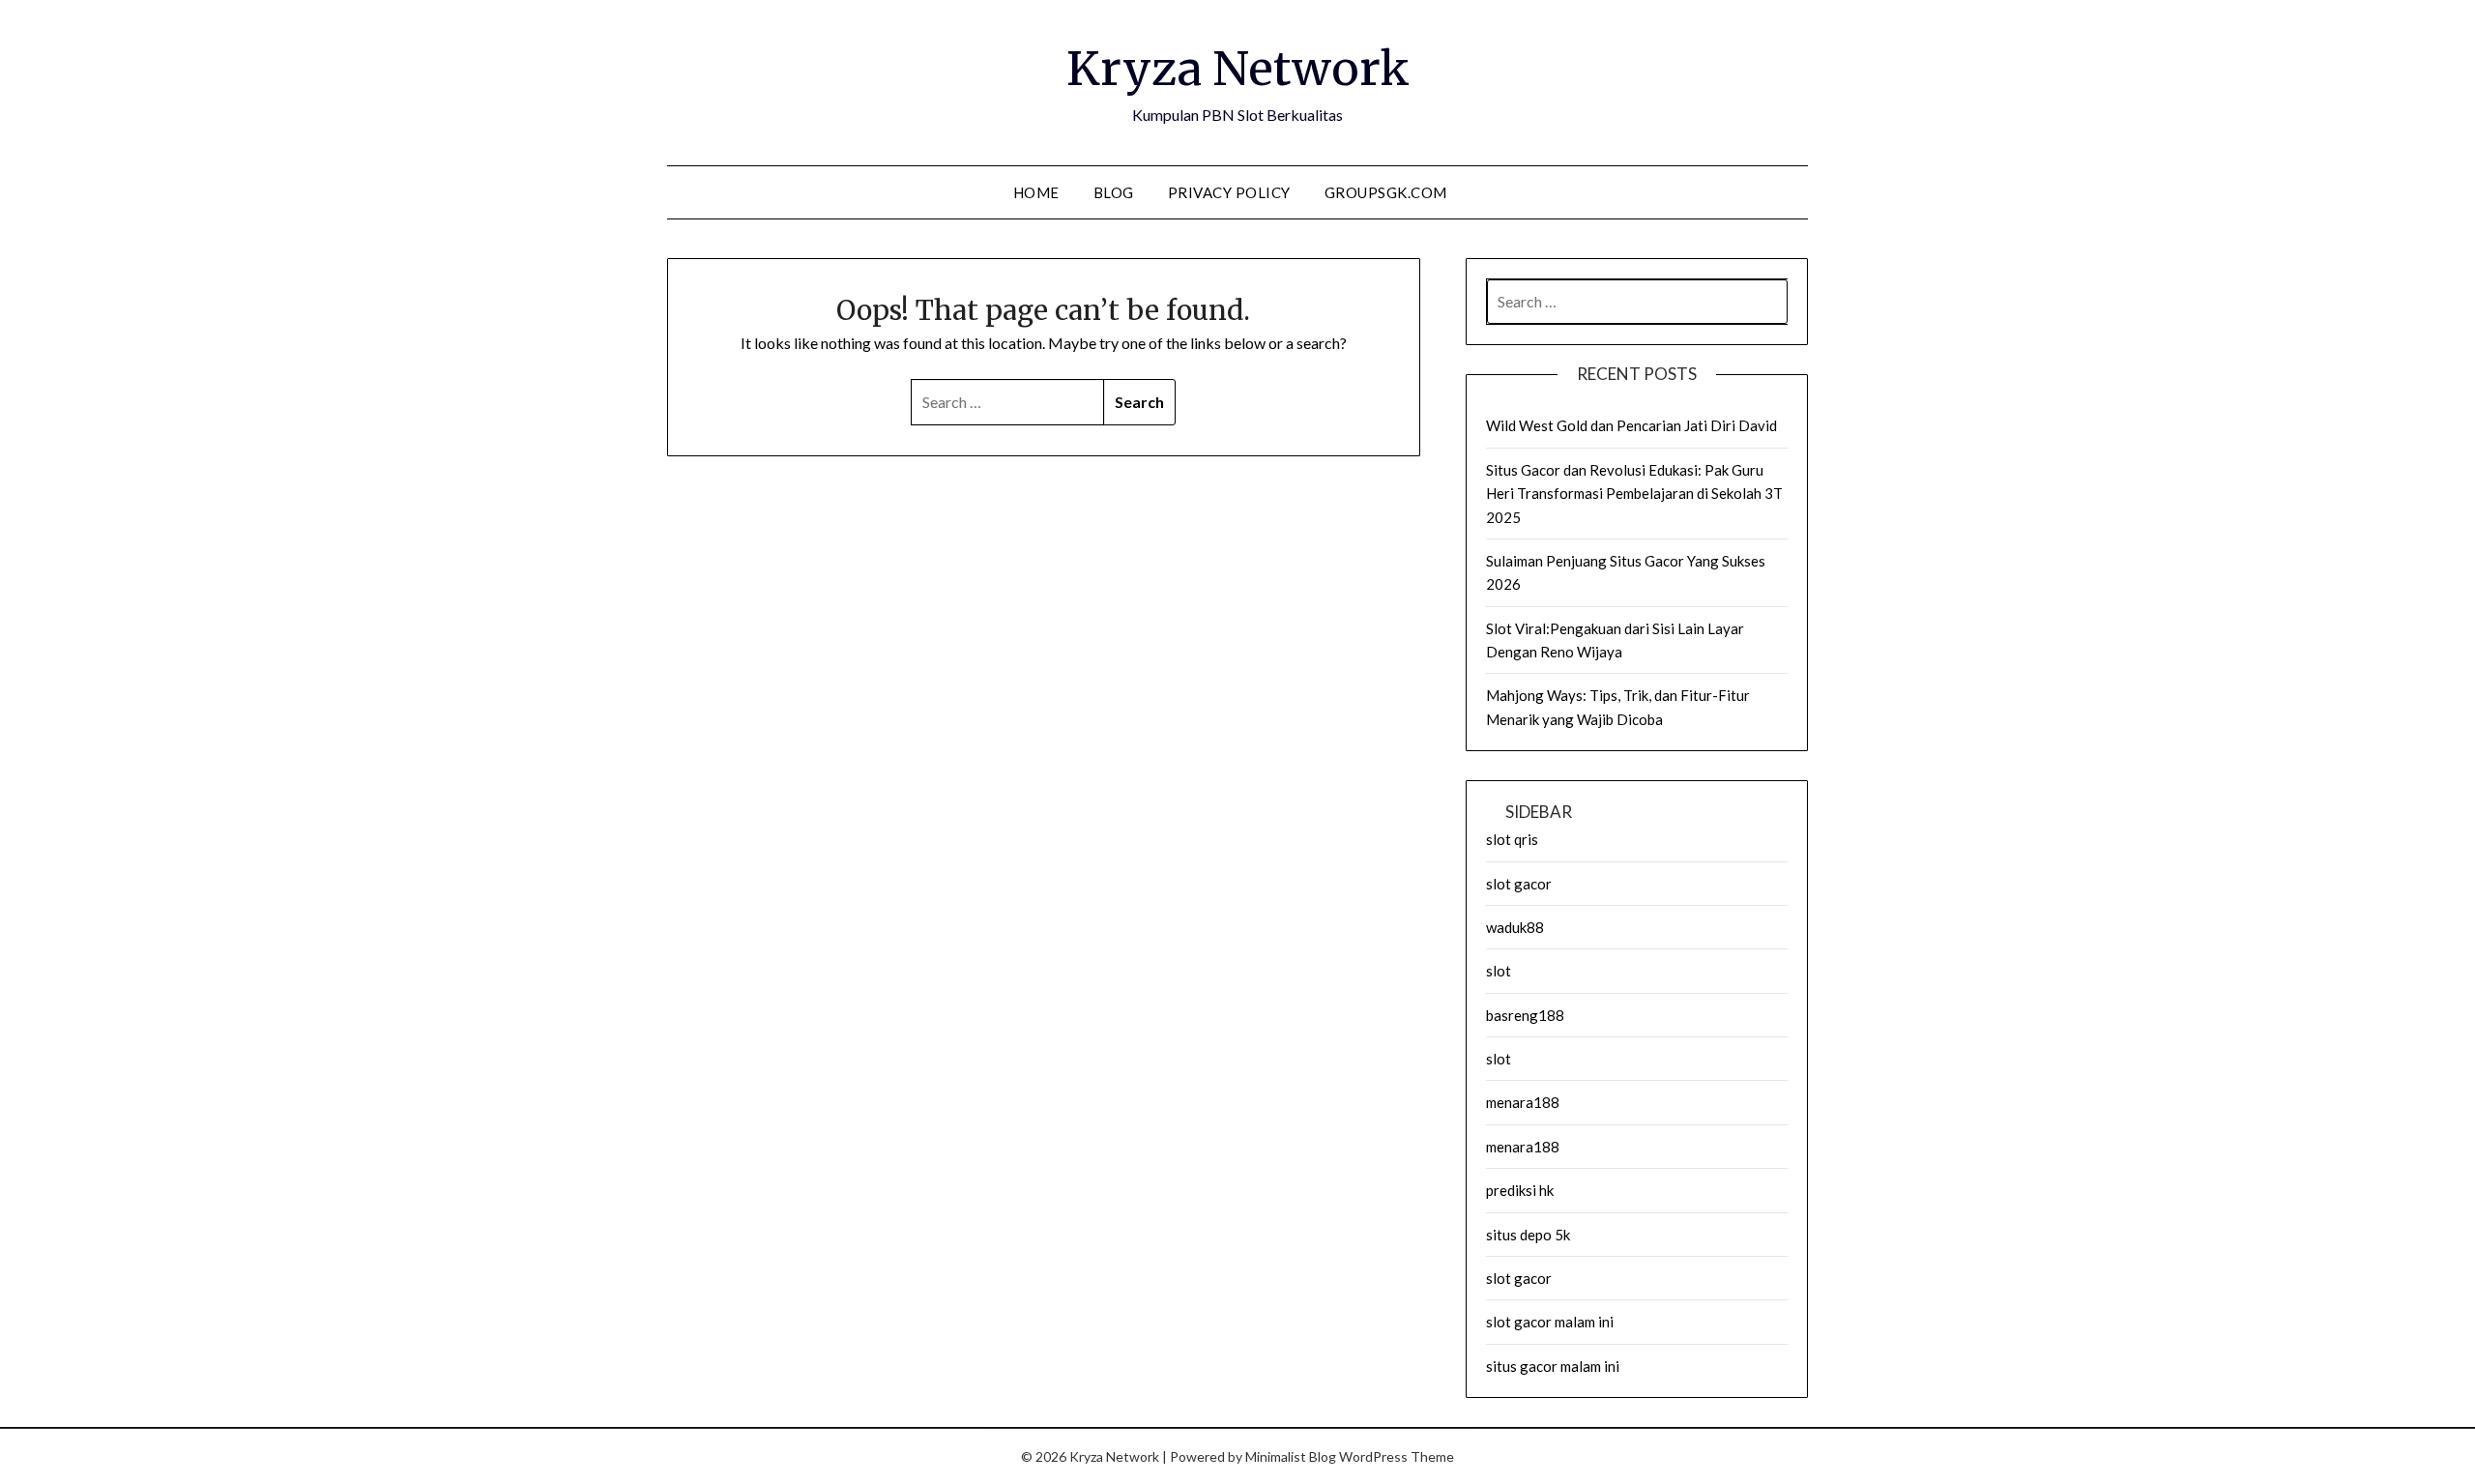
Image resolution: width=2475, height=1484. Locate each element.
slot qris (1512, 839)
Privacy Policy (1229, 192)
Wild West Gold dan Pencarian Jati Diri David (1631, 425)
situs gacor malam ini (1553, 1366)
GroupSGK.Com (1386, 192)
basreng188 (1525, 1015)
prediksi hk (1520, 1190)
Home (1036, 192)
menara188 (1523, 1102)
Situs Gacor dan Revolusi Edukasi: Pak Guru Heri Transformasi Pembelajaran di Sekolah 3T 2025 (1634, 494)
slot (1499, 971)
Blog (1114, 192)
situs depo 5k (1528, 1235)
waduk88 (1515, 927)
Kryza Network (1238, 69)
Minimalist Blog (1291, 1456)
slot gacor (1519, 884)
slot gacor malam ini (1550, 1322)
